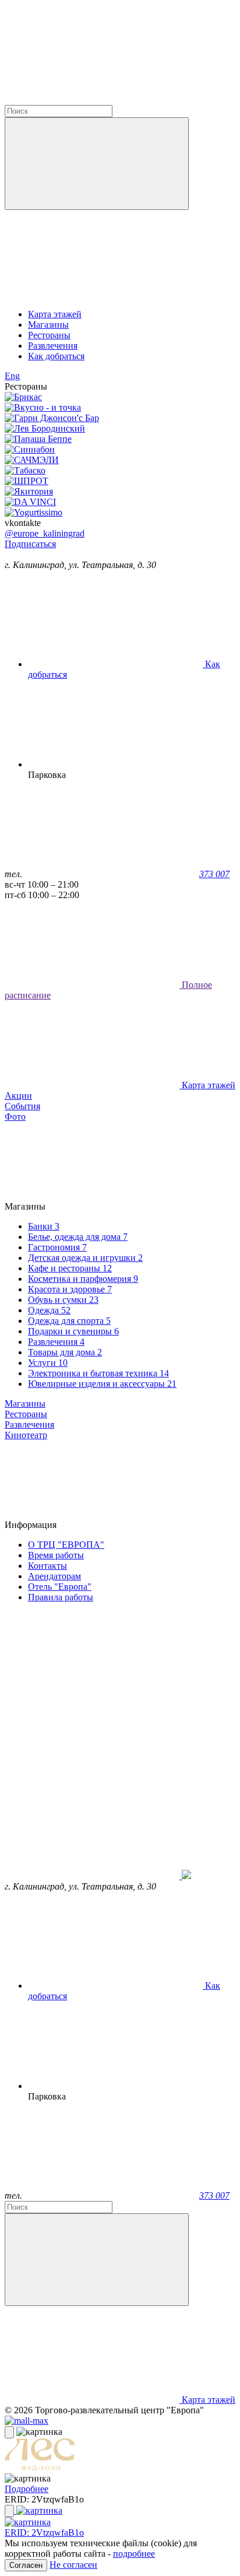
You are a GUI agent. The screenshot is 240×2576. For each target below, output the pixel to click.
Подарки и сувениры (73, 1331)
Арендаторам (54, 1576)
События (22, 1106)
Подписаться (30, 544)
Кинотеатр (26, 1435)
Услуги (48, 1363)
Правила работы (61, 1597)
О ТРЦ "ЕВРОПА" (66, 1545)
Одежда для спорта (69, 1321)
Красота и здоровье (70, 1289)
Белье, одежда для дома (78, 1237)
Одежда (49, 1310)
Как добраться (56, 356)
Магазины (48, 325)
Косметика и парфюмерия (83, 1279)
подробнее (134, 2554)
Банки (44, 1226)
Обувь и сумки (63, 1300)
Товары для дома (65, 1352)
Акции (18, 1096)
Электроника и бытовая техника (98, 1373)
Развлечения (53, 346)
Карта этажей (55, 314)
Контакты (47, 1566)
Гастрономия (57, 1247)
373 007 (214, 874)
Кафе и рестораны (70, 1268)
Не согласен (73, 2565)
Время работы (56, 1555)
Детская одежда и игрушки (85, 1258)
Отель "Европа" (60, 1587)
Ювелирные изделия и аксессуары (102, 1384)
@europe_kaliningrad (45, 533)
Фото (15, 1117)
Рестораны (49, 335)
